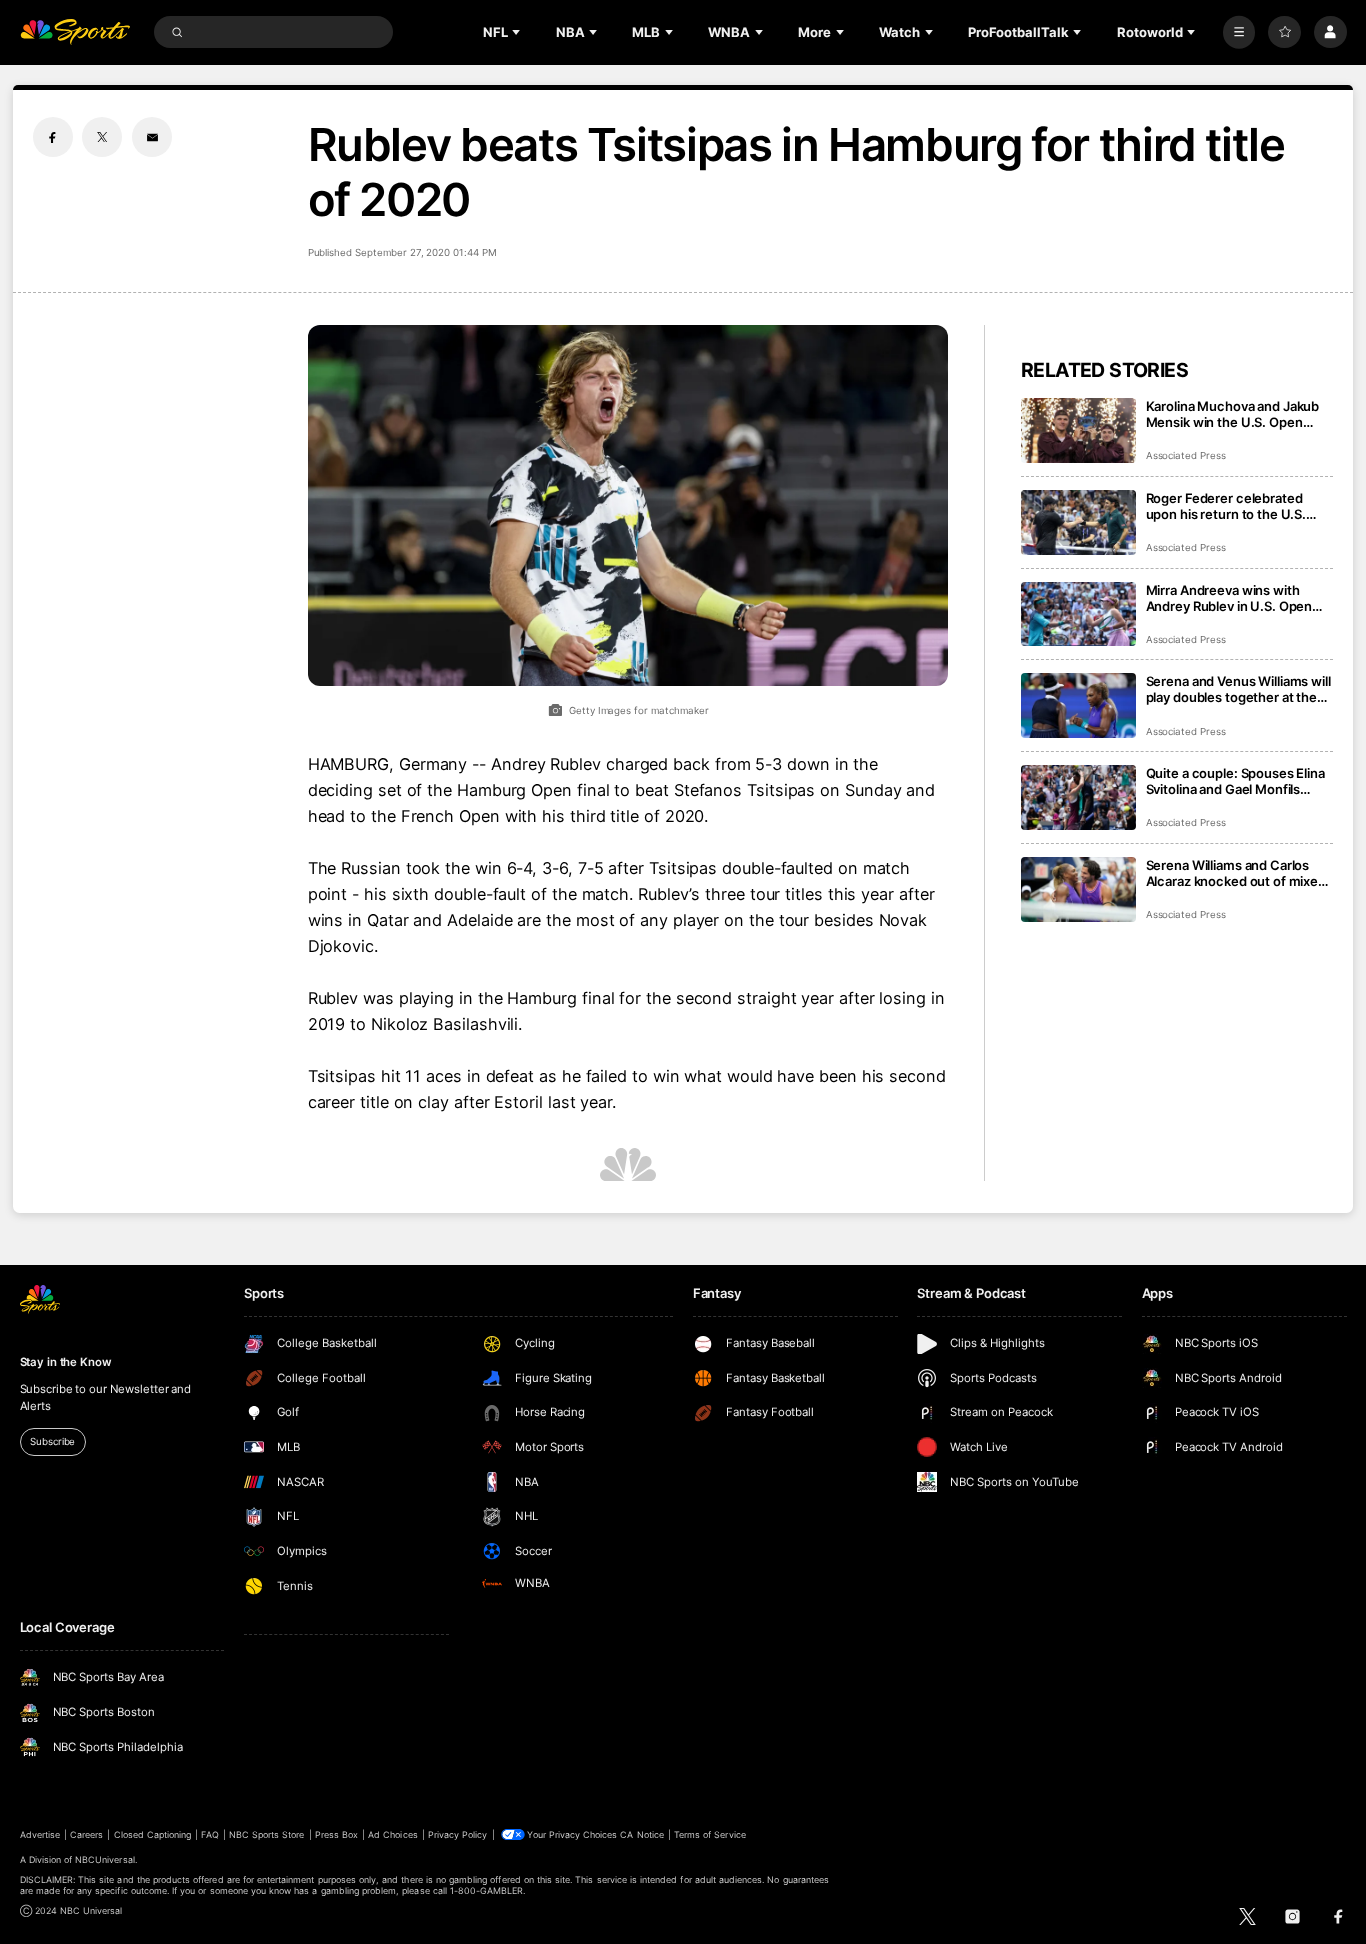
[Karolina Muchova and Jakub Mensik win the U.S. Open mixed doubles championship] (1078, 430)
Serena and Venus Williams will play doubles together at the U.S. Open (1238, 689)
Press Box (336, 1834)
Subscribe (52, 1441)
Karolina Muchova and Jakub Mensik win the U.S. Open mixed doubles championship (1235, 414)
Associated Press (1186, 455)
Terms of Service (710, 1834)
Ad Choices (392, 1834)
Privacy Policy (458, 1834)
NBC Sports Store (267, 1834)
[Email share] (152, 137)
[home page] (75, 32)
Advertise (40, 1834)
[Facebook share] (53, 137)
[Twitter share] (102, 137)
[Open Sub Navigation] (518, 32)
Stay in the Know (66, 1362)
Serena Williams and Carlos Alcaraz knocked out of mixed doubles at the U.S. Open (1236, 873)
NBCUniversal (105, 1859)
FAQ (209, 1834)
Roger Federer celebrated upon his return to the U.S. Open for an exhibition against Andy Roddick (1236, 506)
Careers (86, 1834)
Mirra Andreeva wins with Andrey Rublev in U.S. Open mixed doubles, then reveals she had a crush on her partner (1239, 598)
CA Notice (641, 1834)
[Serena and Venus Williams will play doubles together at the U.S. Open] (1078, 705)
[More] (1239, 32)
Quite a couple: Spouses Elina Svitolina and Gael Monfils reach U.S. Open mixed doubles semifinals (1235, 781)
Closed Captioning (153, 1834)
